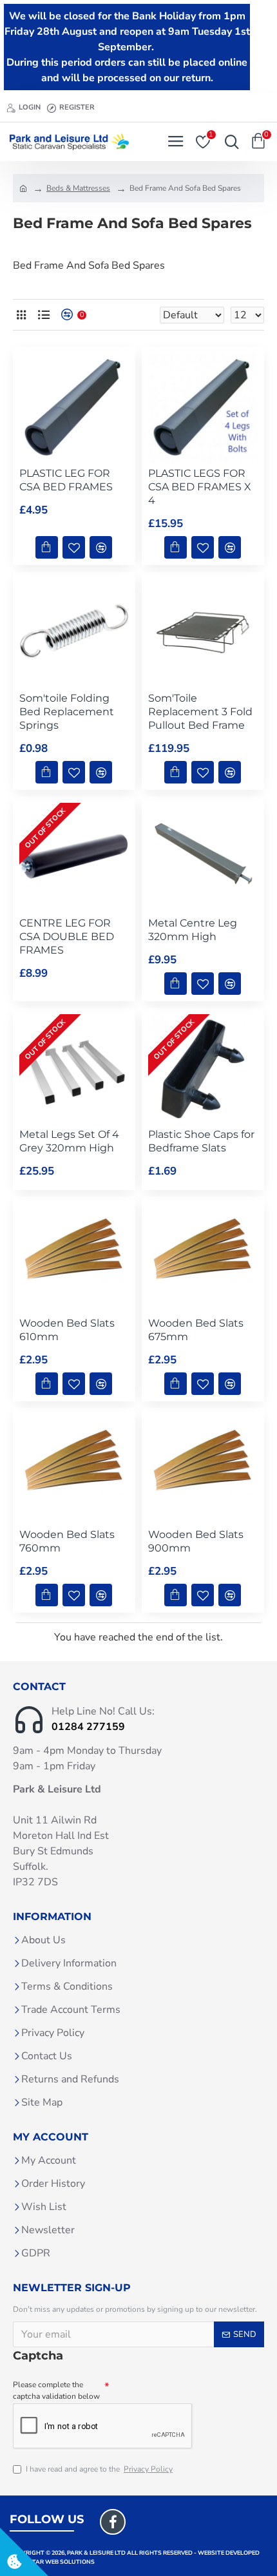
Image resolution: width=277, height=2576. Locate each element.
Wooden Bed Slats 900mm (196, 1541)
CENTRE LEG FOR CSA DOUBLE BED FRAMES (67, 937)
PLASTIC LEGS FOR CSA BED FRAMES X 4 (200, 487)
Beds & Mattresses (78, 188)
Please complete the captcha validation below (56, 2390)
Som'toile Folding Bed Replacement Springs (67, 712)
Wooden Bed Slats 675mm (196, 1330)
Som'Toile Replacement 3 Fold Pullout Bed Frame (200, 712)
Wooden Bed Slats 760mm (67, 1541)
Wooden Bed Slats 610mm (67, 1330)
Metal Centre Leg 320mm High (193, 930)
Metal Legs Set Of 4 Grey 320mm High (69, 1141)
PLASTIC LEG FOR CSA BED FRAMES (66, 480)
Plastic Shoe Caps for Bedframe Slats (201, 1141)
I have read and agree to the (99, 2469)
